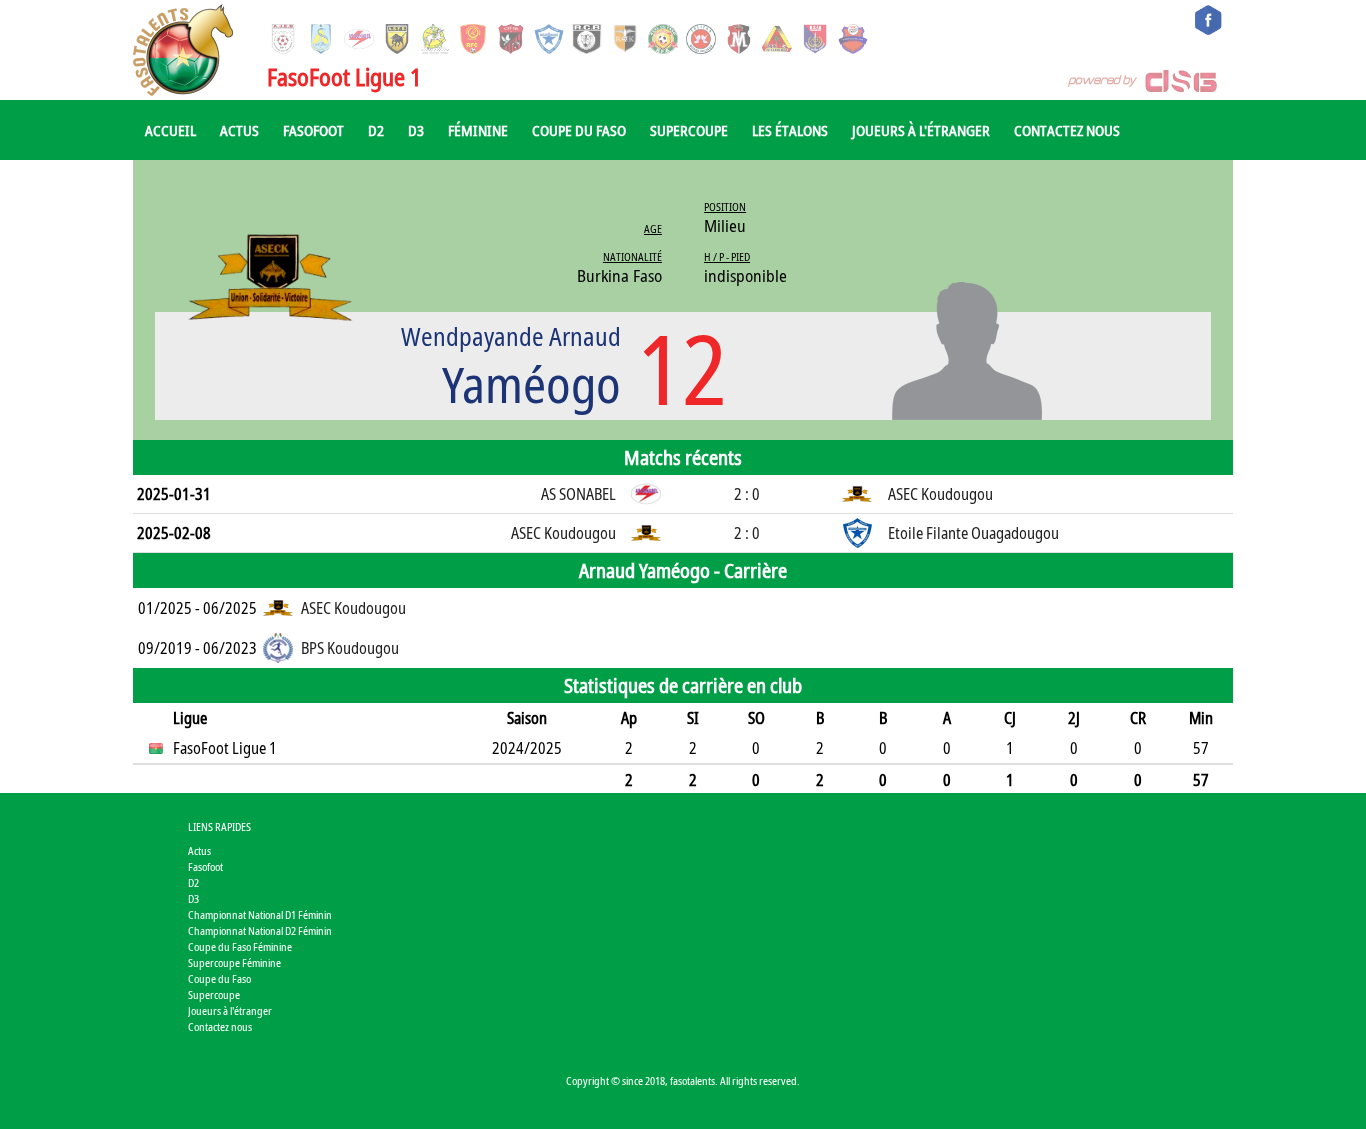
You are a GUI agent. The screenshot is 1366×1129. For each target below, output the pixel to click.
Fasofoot (313, 130)
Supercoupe (689, 130)
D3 (416, 130)
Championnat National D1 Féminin (260, 914)
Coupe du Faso (579, 130)
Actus (239, 130)
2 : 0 (747, 494)
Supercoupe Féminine (234, 962)
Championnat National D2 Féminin (260, 930)
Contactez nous (1067, 130)
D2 (376, 130)
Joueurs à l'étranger (921, 130)
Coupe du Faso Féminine (240, 946)
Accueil (170, 130)
